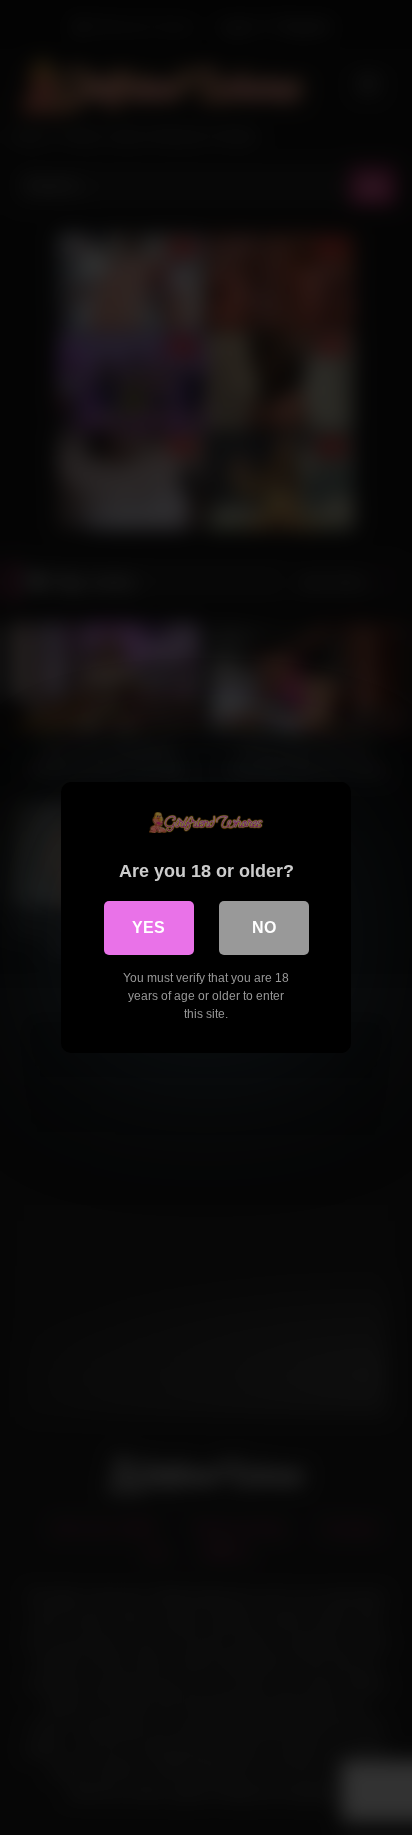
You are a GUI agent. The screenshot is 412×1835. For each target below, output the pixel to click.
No (264, 927)
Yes (148, 927)
